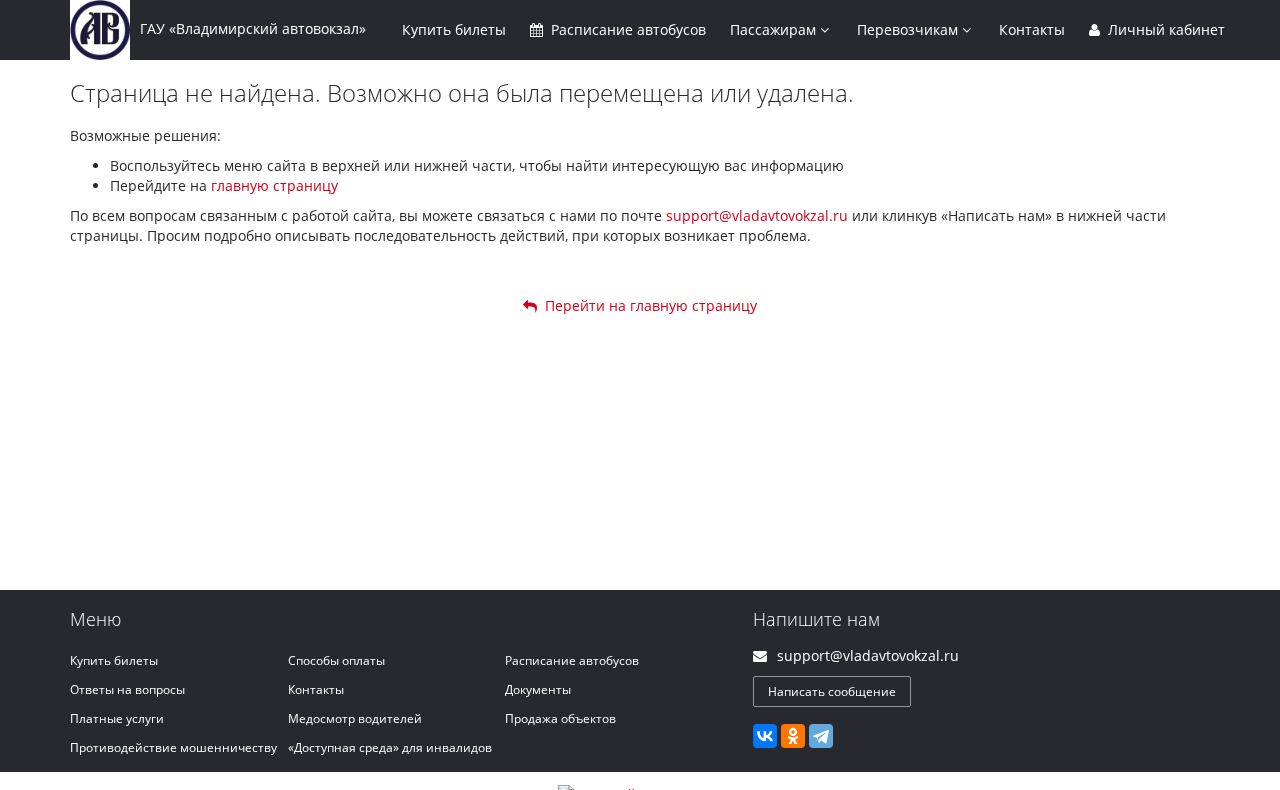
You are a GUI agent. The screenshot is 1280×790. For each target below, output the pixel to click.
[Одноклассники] (793, 736)
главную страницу (274, 185)
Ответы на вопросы (127, 689)
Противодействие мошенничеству (173, 747)
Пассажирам (775, 29)
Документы (538, 689)
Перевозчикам (909, 29)
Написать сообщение (832, 691)
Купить (454, 29)
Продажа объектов (560, 718)
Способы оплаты (336, 660)
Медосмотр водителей (355, 718)
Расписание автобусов (572, 660)
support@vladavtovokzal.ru (757, 215)
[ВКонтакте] (765, 736)
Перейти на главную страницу (647, 305)
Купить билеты (114, 660)
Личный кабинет (1164, 29)
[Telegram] (821, 736)
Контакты (1032, 29)
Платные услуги (117, 718)
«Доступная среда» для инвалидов (390, 747)
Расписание (626, 29)
